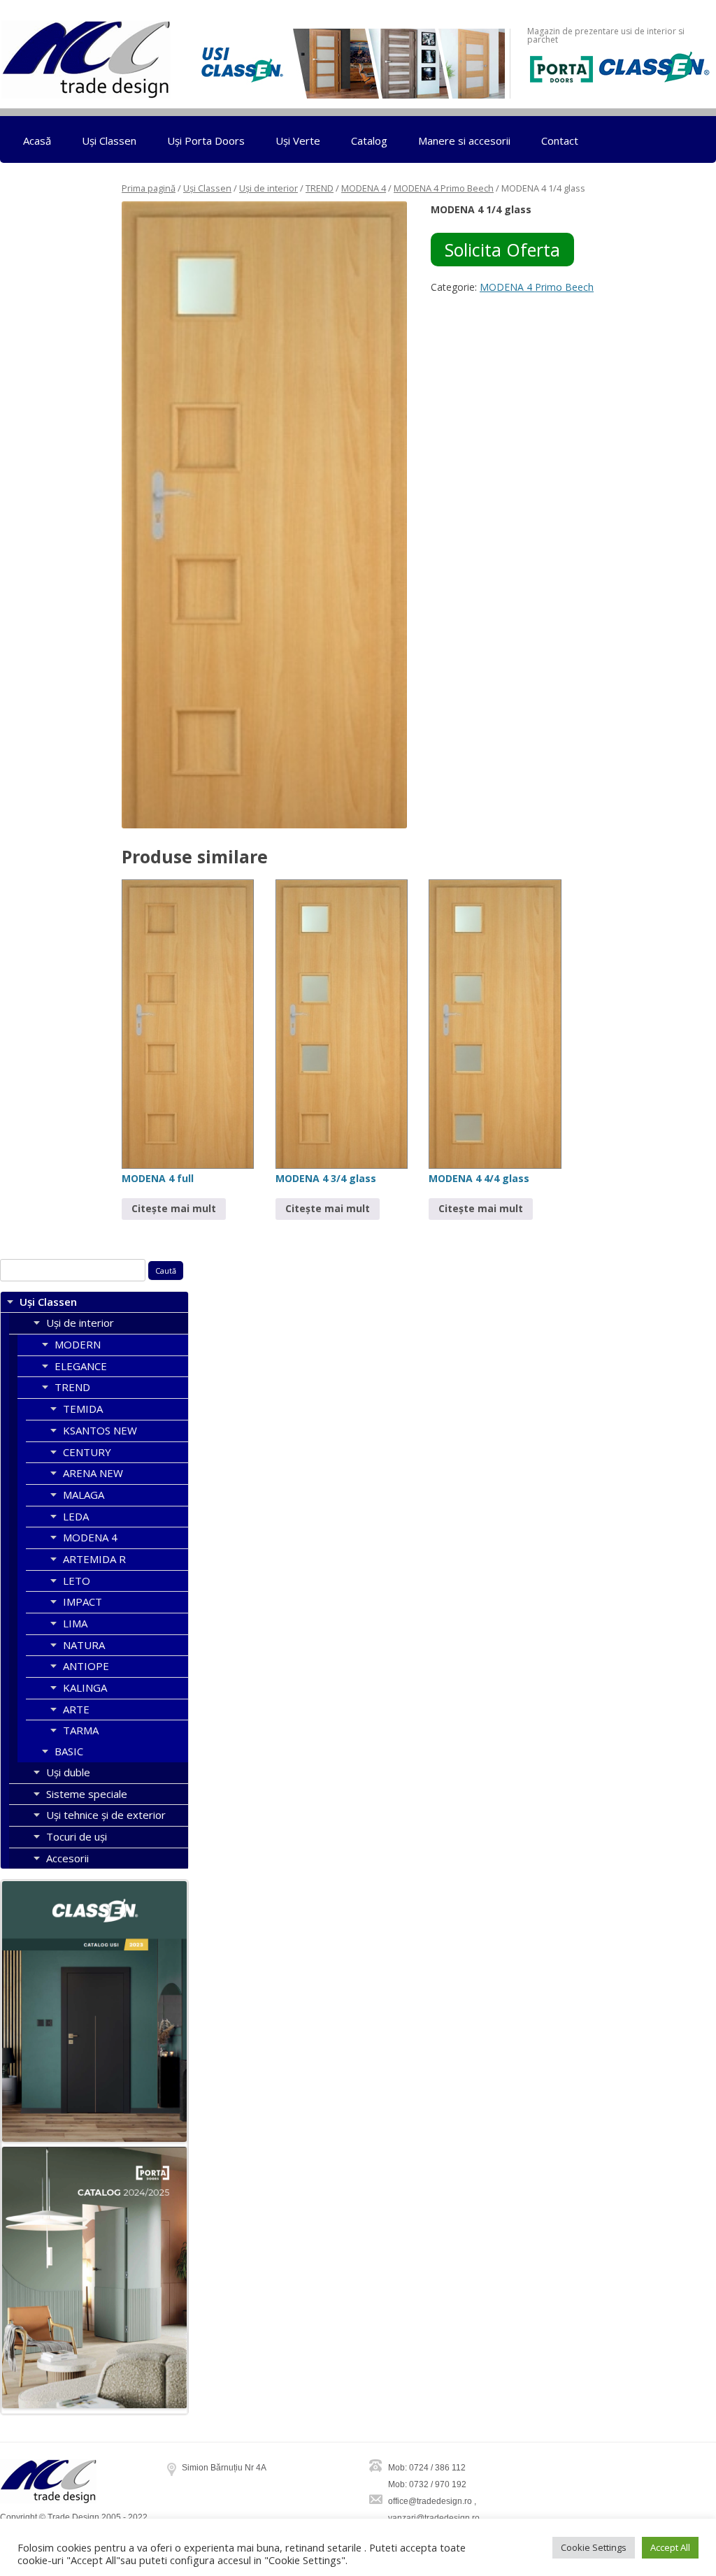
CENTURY (87, 1452)
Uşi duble (68, 1772)
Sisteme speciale (87, 1794)
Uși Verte (298, 141)
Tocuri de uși (77, 1836)
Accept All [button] (670, 2547)
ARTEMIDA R (94, 1559)
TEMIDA (83, 1409)
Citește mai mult (174, 1208)
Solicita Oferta (502, 250)
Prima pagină (149, 188)
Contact (560, 141)
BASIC (69, 1751)
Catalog (369, 141)
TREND (320, 188)
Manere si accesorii (464, 141)
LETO (77, 1581)
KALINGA (85, 1688)
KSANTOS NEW (100, 1430)
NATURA (84, 1645)
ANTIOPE (86, 1666)
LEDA (76, 1516)
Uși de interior (268, 188)
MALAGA (84, 1495)
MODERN (78, 1344)
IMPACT (83, 1602)
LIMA (75, 1623)
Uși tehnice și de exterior (106, 1815)
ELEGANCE (81, 1366)
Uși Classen (109, 141)
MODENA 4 (364, 188)
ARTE (76, 1709)
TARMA (81, 1730)
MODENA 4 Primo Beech (444, 188)
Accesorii (67, 1858)
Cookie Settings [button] (594, 2547)
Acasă (37, 141)
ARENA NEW (93, 1473)
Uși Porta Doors (206, 141)
